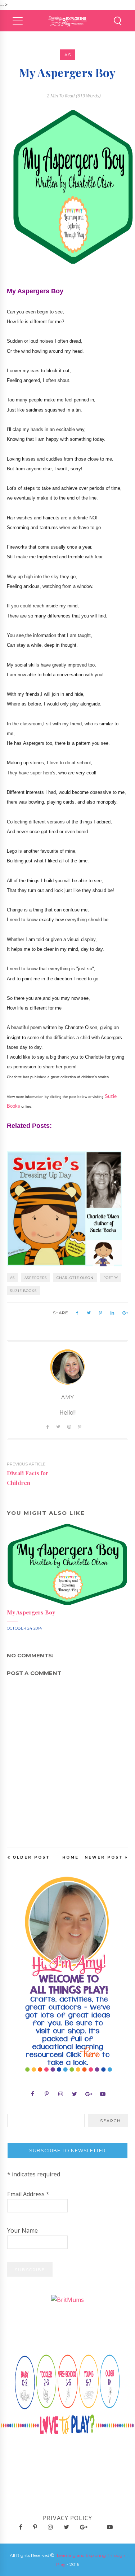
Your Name (22, 2230)
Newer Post (104, 1857)
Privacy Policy (67, 2518)
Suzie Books (23, 1291)
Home (71, 1857)
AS (68, 55)
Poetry (111, 1278)
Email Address (28, 2194)
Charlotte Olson (75, 1278)
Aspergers (36, 1278)
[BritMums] (67, 2299)
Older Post (31, 1857)
